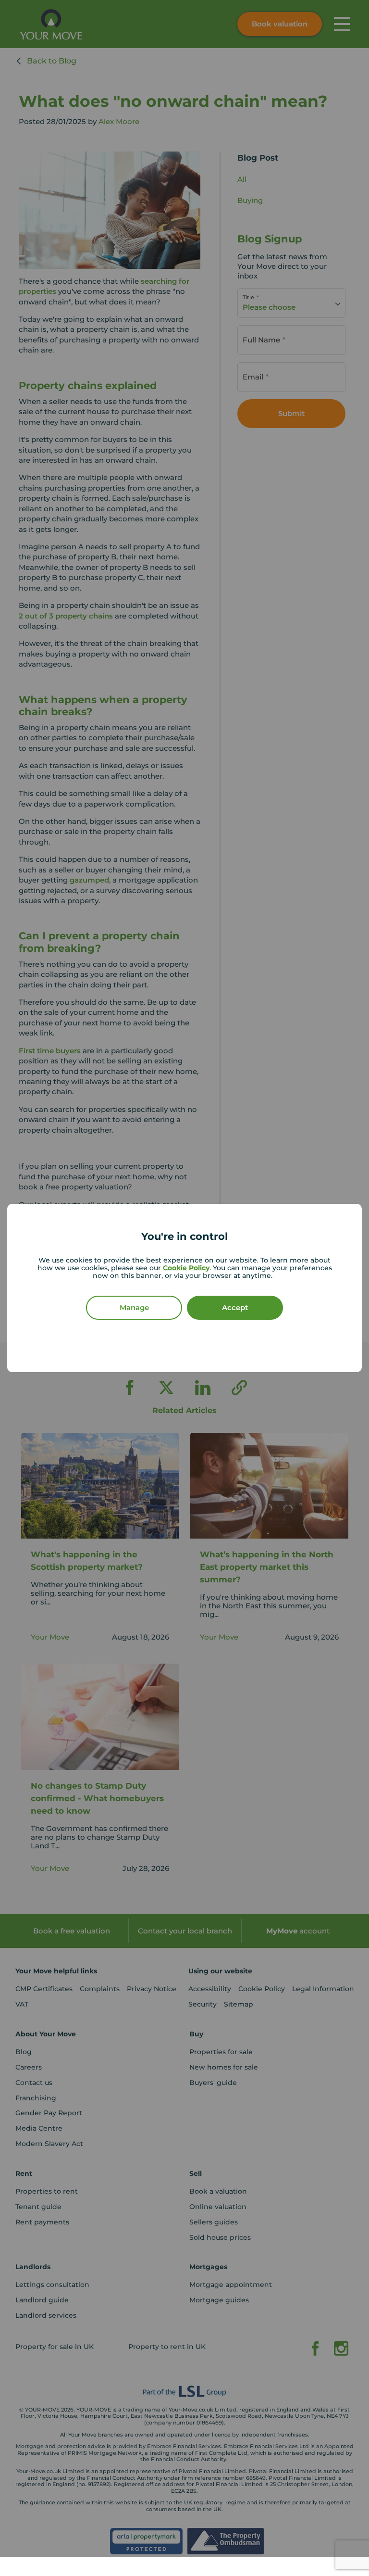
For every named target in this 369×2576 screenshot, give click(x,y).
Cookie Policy (186, 1268)
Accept (235, 1307)
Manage (134, 1307)
